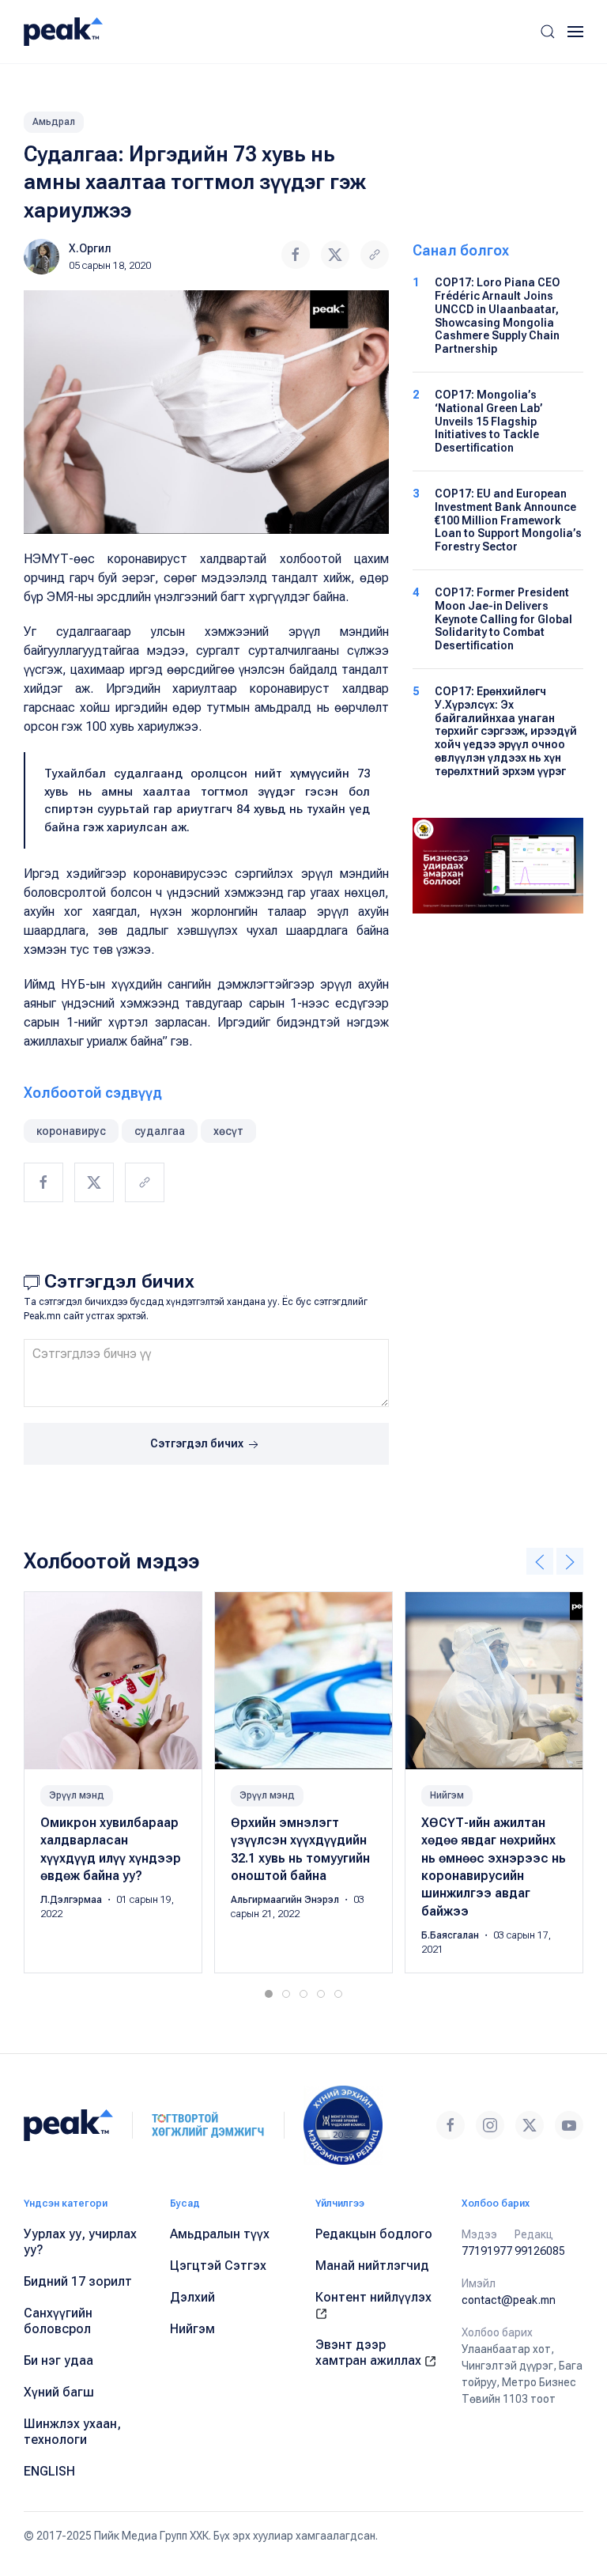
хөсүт (228, 1131)
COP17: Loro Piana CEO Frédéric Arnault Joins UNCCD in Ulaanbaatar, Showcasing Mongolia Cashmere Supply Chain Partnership (498, 316)
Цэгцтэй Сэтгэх (218, 2266)
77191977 (487, 2251)
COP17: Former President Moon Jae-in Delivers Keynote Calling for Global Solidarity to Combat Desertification (503, 619)
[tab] (269, 1994)
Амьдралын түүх (220, 2234)
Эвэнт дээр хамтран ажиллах (370, 2353)
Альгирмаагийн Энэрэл (286, 1901)
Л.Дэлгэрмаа (72, 1901)
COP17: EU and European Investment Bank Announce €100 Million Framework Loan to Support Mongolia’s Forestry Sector (508, 520)
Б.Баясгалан (451, 1936)
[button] (548, 32)
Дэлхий (192, 2297)
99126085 (540, 2251)
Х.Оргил (90, 248)
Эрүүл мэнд (77, 1795)
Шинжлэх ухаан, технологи (72, 2432)
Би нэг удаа (58, 2360)
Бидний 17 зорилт (78, 2281)
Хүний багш (59, 2392)
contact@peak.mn (509, 2300)
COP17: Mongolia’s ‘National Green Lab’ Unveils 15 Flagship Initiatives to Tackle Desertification (489, 421)
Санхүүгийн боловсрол (58, 2321)
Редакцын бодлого (374, 2234)
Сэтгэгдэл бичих (198, 1443)
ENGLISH (49, 2471)
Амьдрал (54, 122)
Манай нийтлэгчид (372, 2266)
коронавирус (71, 1131)
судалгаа (160, 1131)
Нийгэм (447, 1795)
